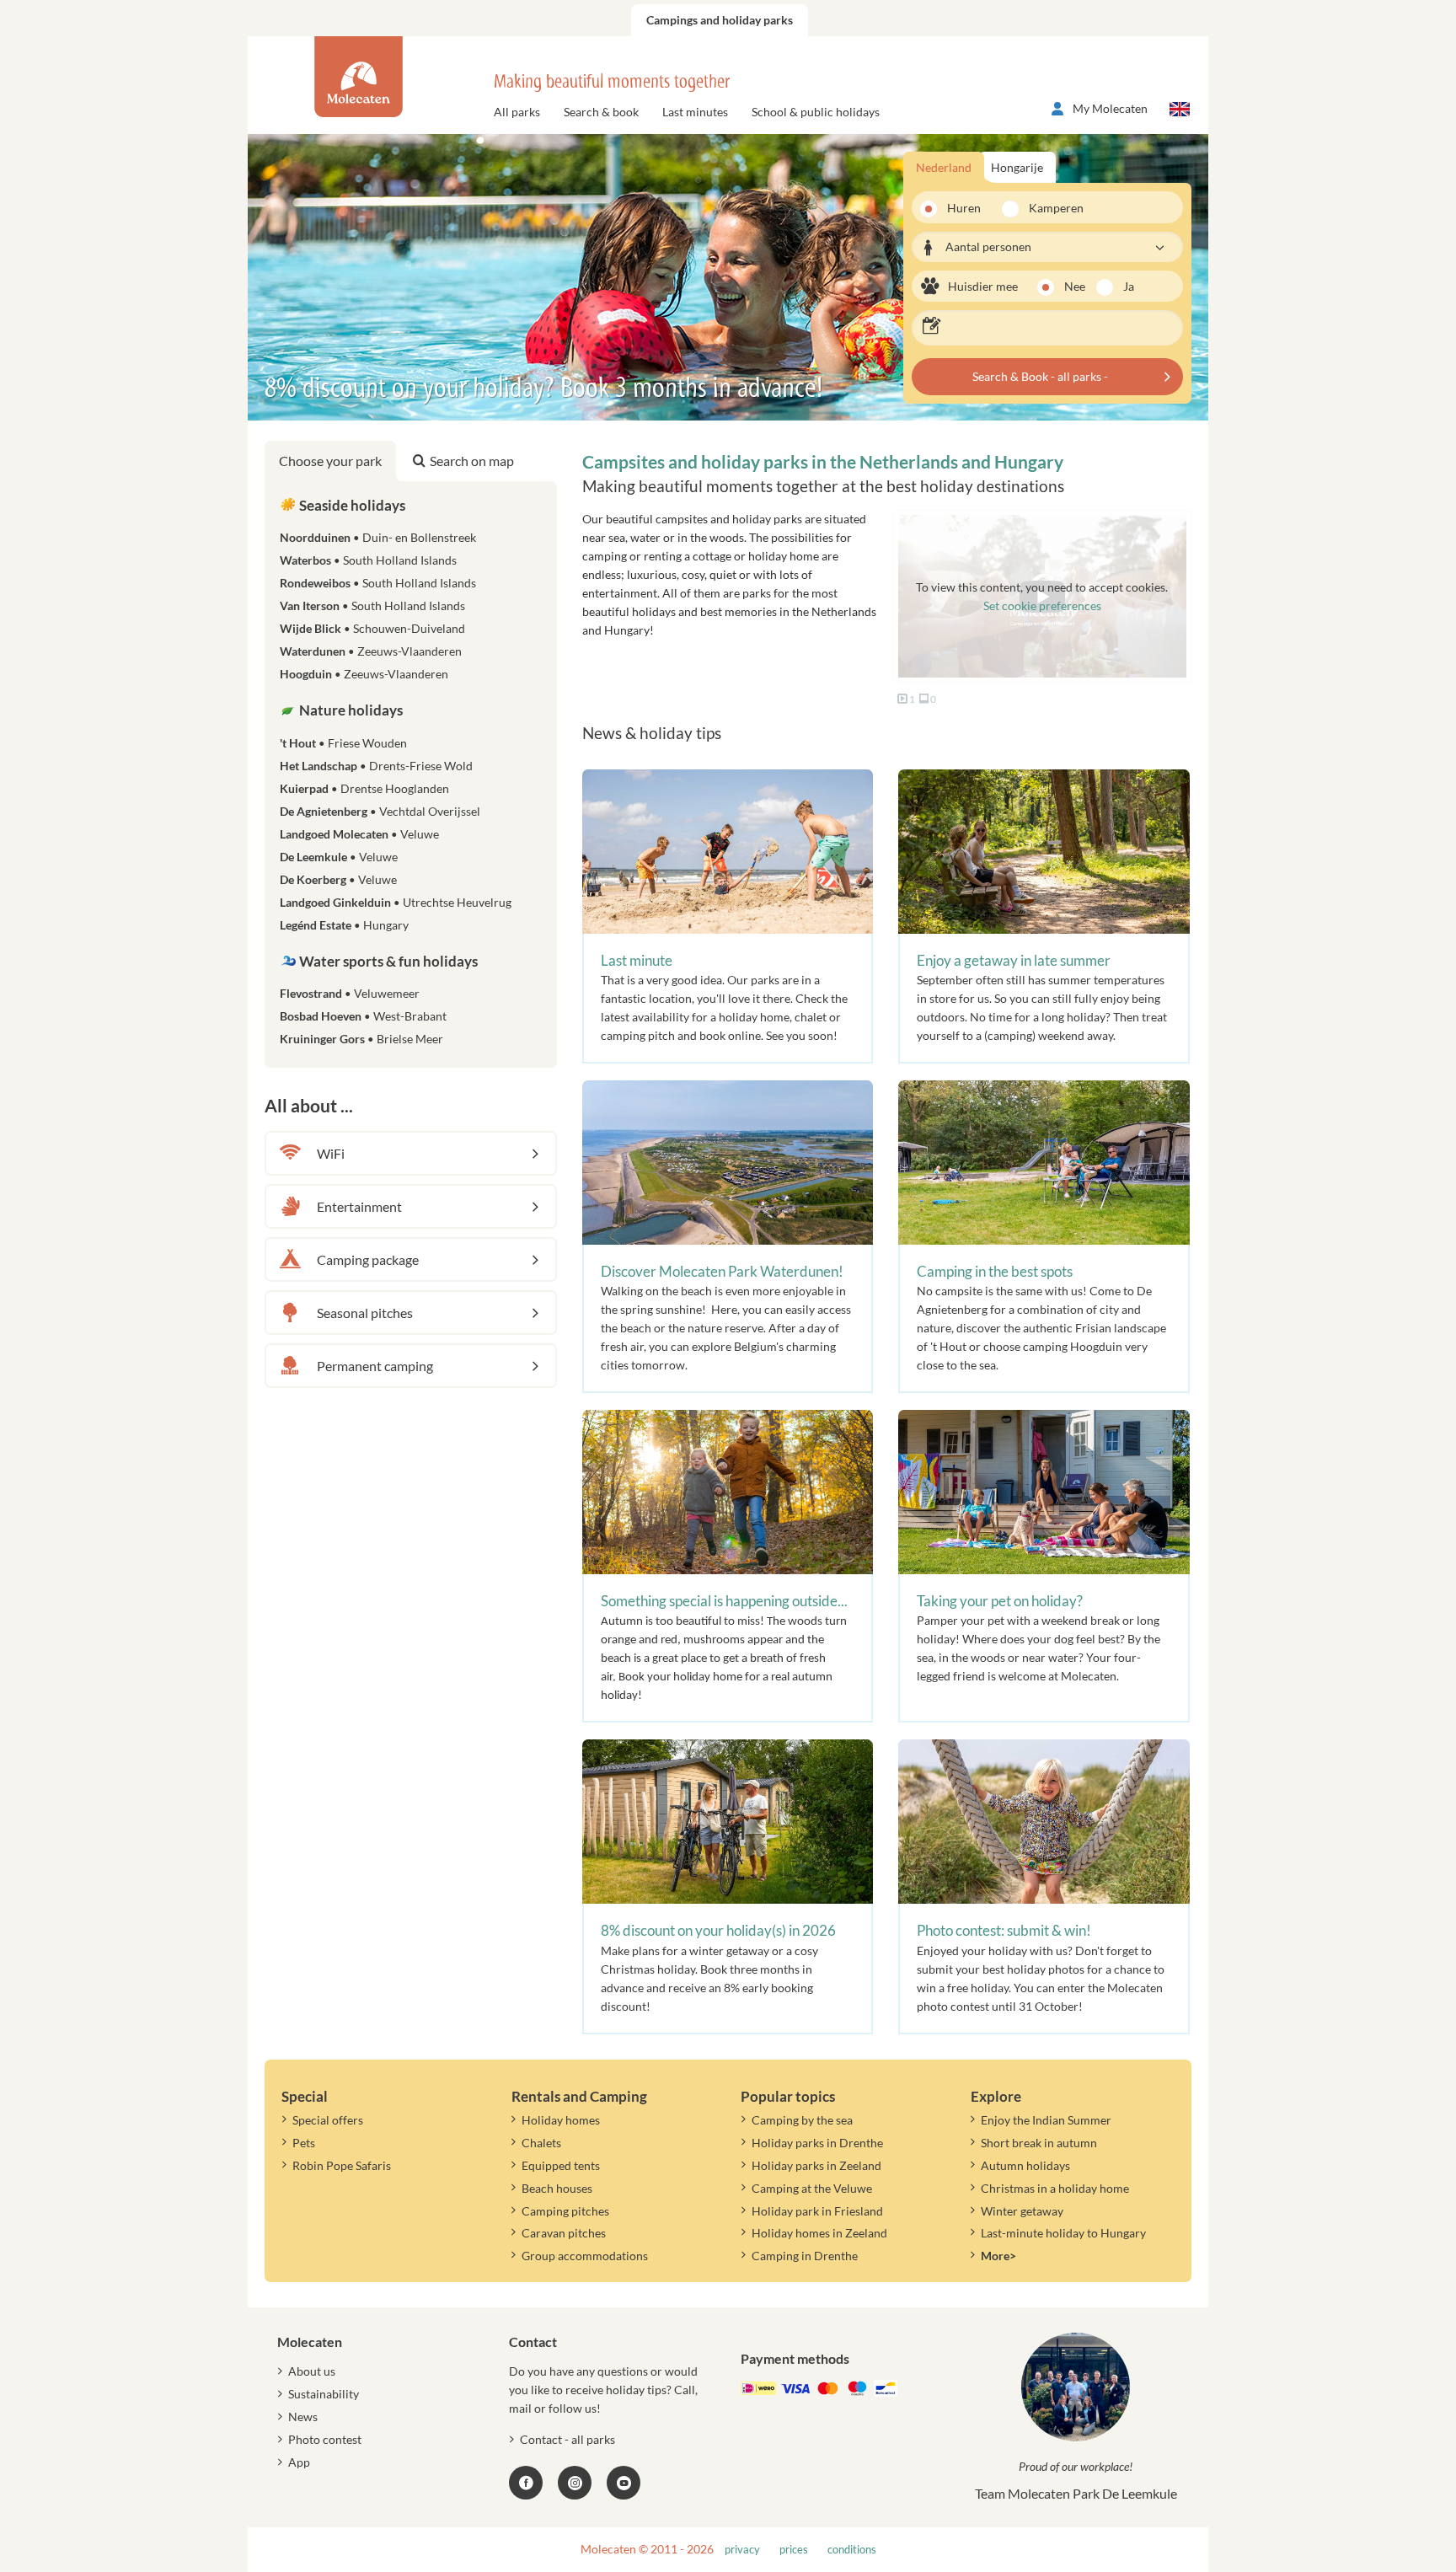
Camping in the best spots (995, 1271)
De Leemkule (339, 857)
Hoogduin (364, 674)
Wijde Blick (372, 628)
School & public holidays (816, 112)
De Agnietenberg (380, 811)
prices (794, 2550)
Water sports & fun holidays (387, 961)
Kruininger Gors (361, 1039)
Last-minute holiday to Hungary (1063, 2233)
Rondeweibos (378, 583)
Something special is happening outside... (724, 1601)
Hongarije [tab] (1017, 167)
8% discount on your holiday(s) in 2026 (718, 1930)
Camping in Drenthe (805, 2256)
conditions (852, 2550)
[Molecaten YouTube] (624, 2483)
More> (998, 2256)
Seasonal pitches (365, 1313)
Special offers (328, 2120)
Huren (964, 208)
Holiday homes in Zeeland (819, 2233)
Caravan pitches (564, 2233)
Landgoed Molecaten (359, 834)
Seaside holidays (351, 505)
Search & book (601, 112)
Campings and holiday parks (720, 20)
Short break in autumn (1039, 2143)
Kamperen (1051, 208)
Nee (1075, 286)
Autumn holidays (1025, 2165)
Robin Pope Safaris (342, 2165)
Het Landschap (376, 766)
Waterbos (368, 560)
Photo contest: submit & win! (1004, 1930)
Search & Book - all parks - (1040, 376)
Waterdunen (371, 651)
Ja (1129, 286)
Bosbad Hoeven (363, 1016)
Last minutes (695, 112)
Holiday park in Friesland (817, 2211)
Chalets (541, 2143)
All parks (517, 112)
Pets (304, 2143)
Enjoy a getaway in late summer (1014, 960)
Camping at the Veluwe (812, 2188)
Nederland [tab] (944, 167)
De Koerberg (338, 879)
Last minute (637, 960)
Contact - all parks (567, 2439)
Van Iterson (372, 605)
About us (312, 2371)
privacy (742, 2550)
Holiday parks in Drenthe (817, 2143)
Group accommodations (585, 2256)
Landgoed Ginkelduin (396, 902)
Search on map (472, 461)
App (299, 2462)
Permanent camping (375, 1366)
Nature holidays (350, 710)
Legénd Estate (344, 925)
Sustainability (324, 2394)
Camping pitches (565, 2211)
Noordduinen (378, 537)
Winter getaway (1022, 2211)
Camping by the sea (802, 2120)
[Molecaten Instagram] (575, 2483)
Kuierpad (364, 788)
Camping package (368, 1259)
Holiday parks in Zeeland (816, 2165)
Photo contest (325, 2439)
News (303, 2417)
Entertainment (359, 1206)
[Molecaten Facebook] (526, 2483)
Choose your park (330, 461)
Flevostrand (350, 993)
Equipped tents (561, 2165)
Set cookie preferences (1042, 605)
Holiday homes (561, 2120)
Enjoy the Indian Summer (1046, 2120)
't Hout (343, 743)
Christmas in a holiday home (1055, 2188)
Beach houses (557, 2188)
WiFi (331, 1153)
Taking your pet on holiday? (1000, 1601)
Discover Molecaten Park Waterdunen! (722, 1271)
